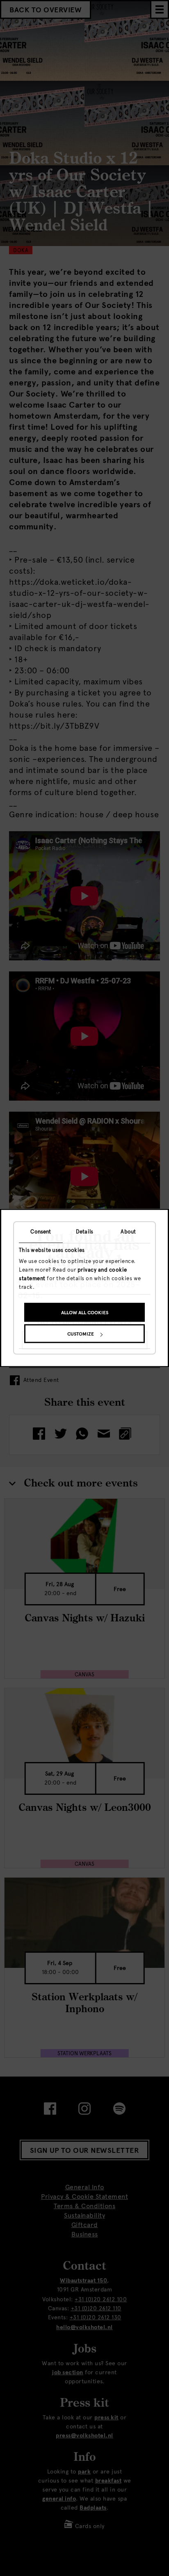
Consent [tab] (41, 1232)
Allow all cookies (85, 1313)
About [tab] (128, 1232)
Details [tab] (84, 1232)
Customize (81, 1334)
